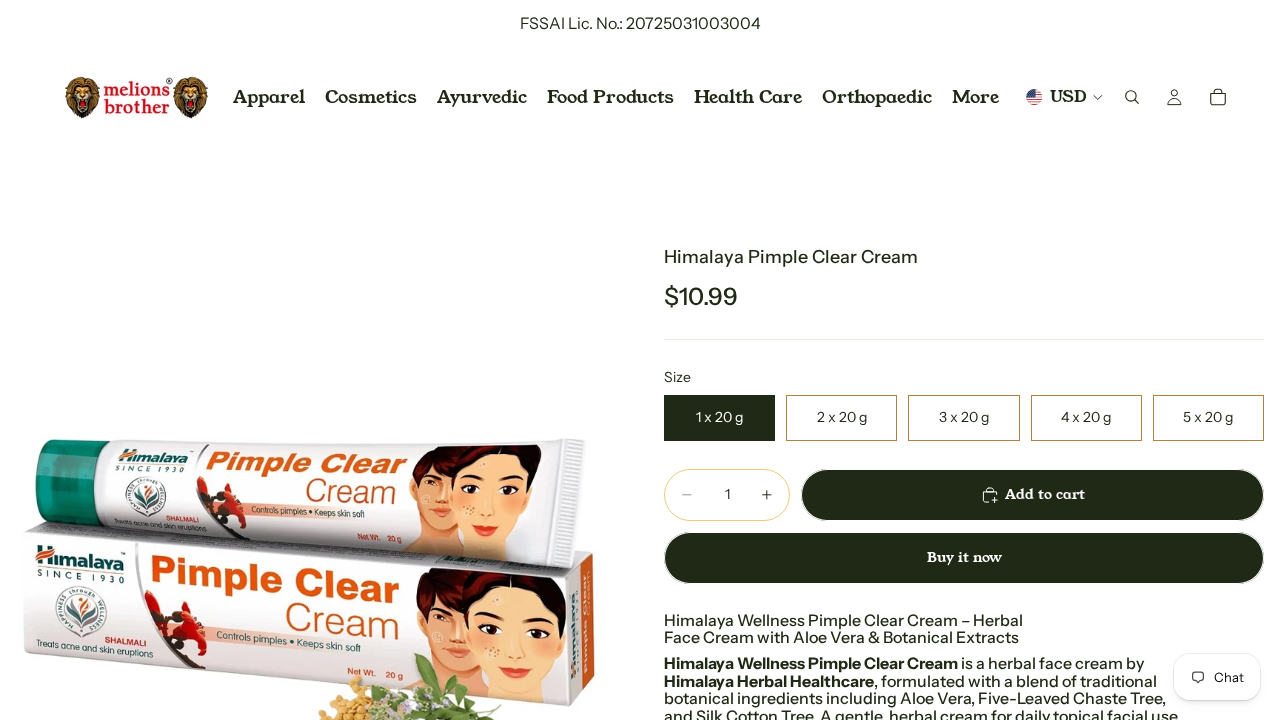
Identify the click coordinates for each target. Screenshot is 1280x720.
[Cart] (1218, 97)
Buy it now (964, 557)
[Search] (1132, 97)
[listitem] (975, 97)
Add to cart (1045, 494)
